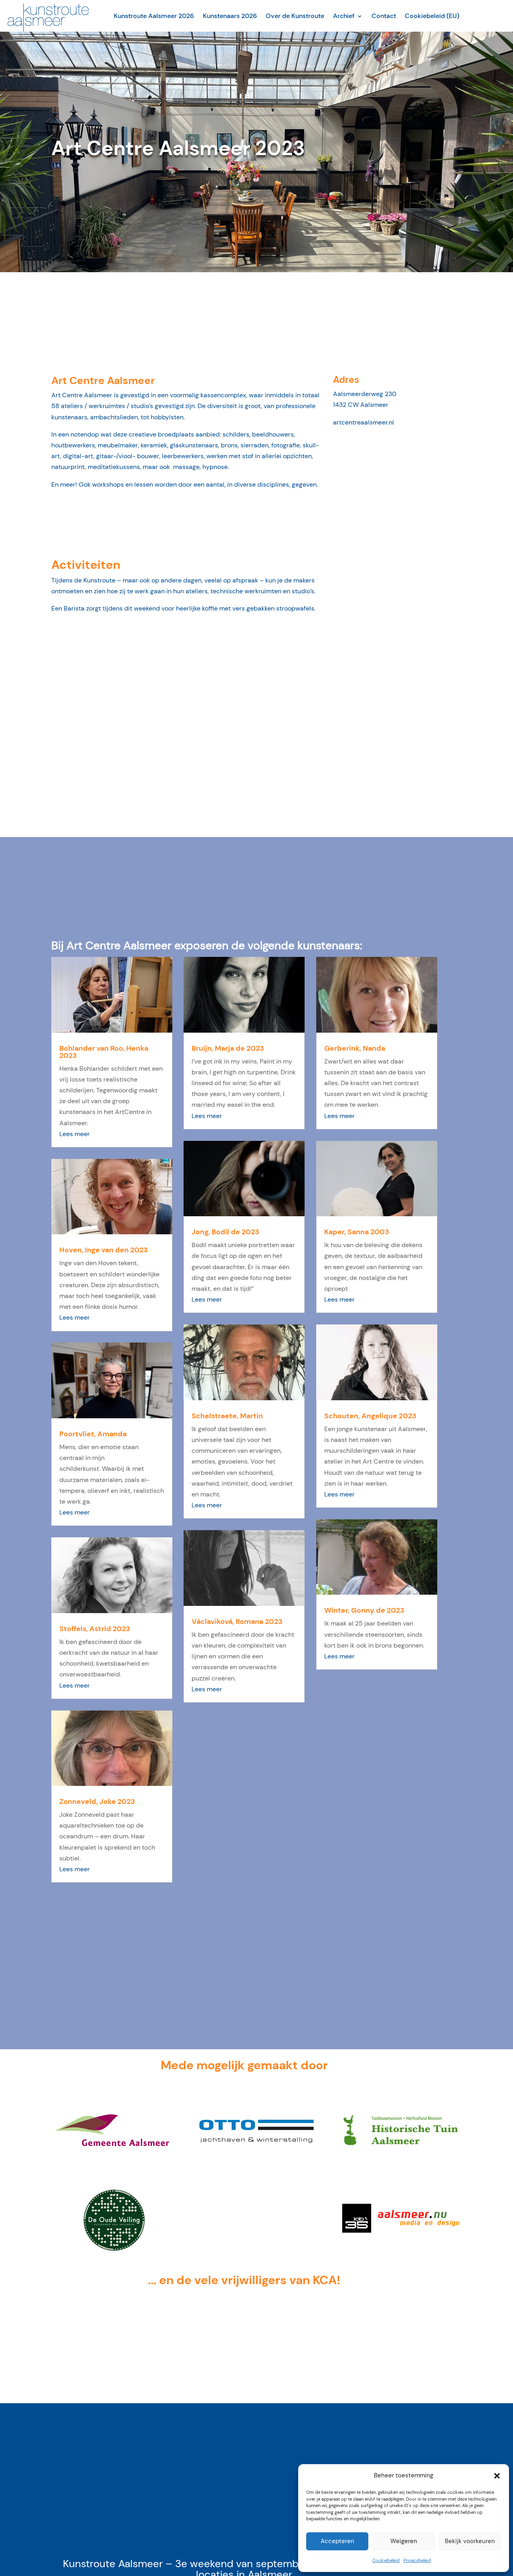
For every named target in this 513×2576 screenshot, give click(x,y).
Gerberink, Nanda (355, 1048)
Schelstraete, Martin (227, 1416)
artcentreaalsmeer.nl (364, 422)
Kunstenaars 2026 (230, 16)
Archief (344, 16)
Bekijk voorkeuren (470, 2541)
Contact (384, 16)
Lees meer (75, 1134)
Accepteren (337, 2541)
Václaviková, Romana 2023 (237, 1622)
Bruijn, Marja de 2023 (228, 1048)
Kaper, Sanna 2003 (357, 1232)
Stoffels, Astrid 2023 (95, 1629)
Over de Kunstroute (295, 16)
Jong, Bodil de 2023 (225, 1232)
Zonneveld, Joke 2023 (97, 1802)
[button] (497, 2476)
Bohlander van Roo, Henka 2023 (104, 1052)
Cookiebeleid (386, 2560)
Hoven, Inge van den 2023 (104, 1250)
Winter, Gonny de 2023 (364, 1610)
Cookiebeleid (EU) (432, 16)
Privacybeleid (417, 2560)
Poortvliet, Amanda (93, 1434)
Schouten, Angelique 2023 (370, 1416)
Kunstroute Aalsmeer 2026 (154, 16)
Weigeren (404, 2541)
